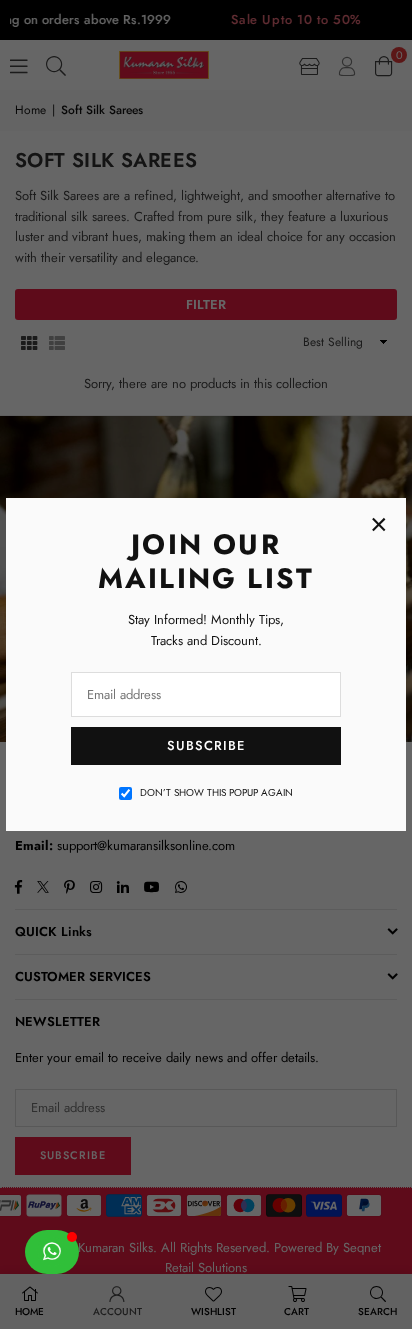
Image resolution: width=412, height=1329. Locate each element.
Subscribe (206, 745)
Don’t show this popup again (216, 792)
